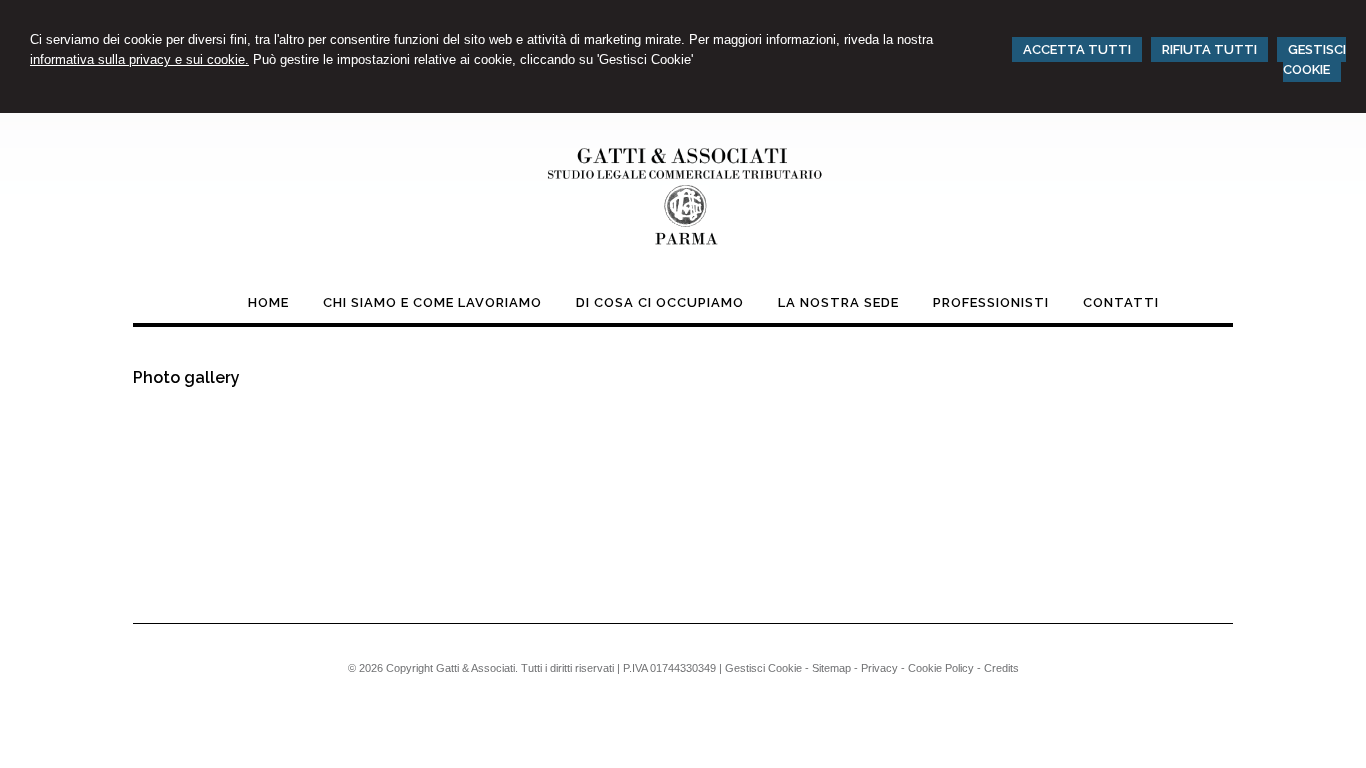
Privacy (879, 668)
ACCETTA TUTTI (1077, 49)
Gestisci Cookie (763, 668)
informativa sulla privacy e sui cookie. (139, 59)
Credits (1001, 668)
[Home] (683, 248)
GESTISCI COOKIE (1314, 59)
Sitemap (831, 668)
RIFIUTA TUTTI (1209, 49)
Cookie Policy (941, 668)
